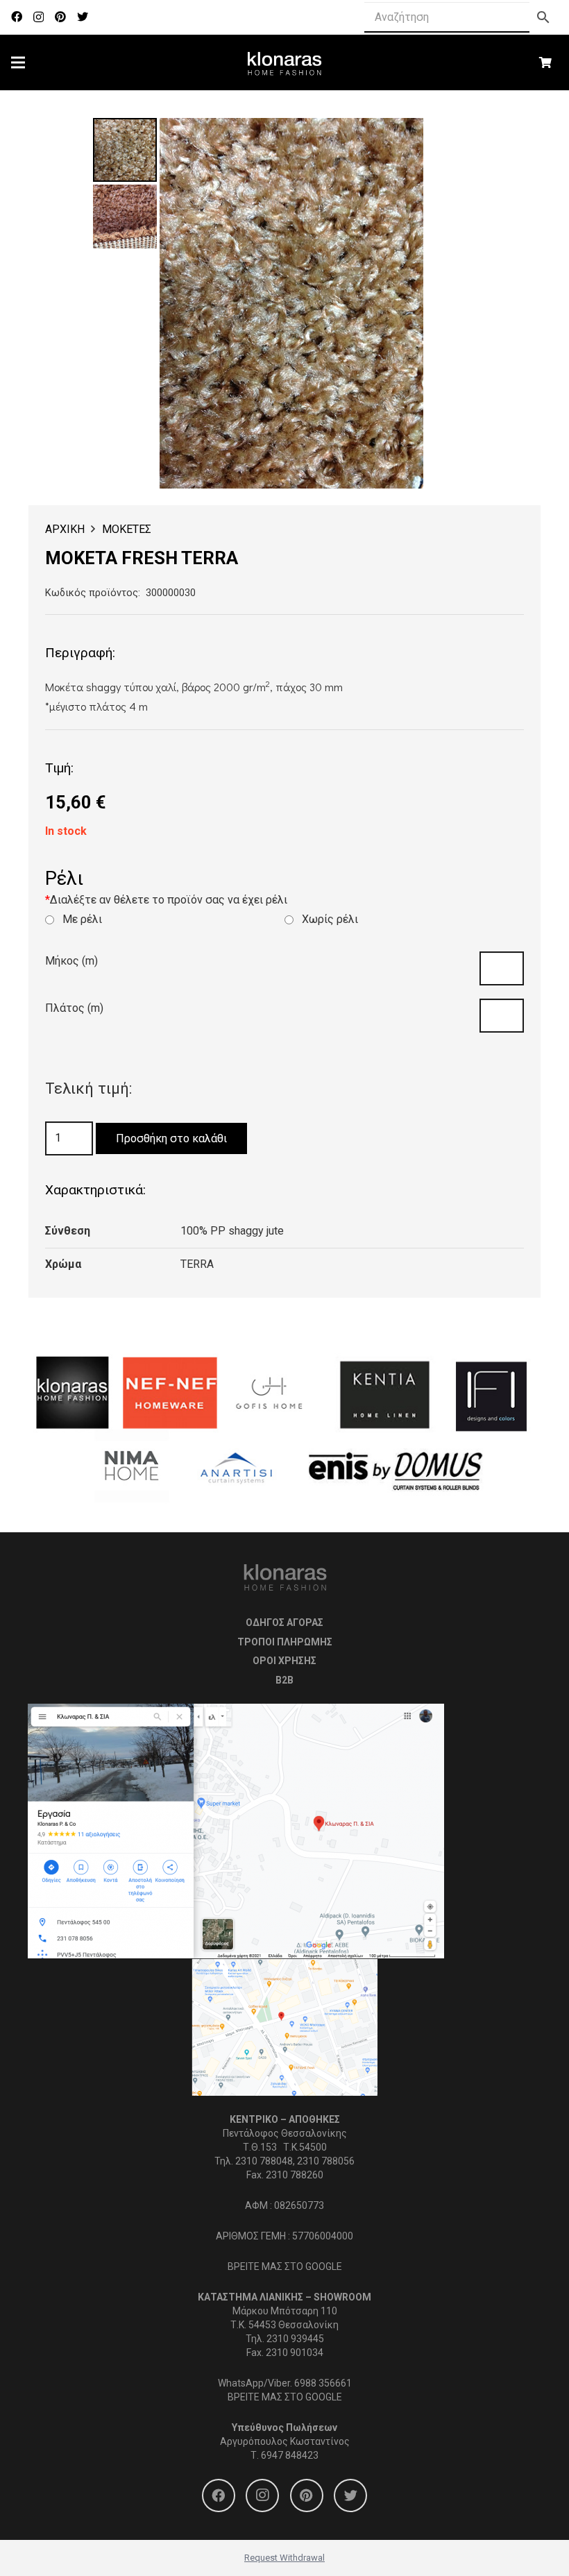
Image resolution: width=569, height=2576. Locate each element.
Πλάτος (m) (74, 1008)
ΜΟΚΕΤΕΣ (127, 529)
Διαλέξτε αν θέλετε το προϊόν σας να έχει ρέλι (166, 900)
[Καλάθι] (546, 62)
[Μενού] (18, 62)
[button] (454, 140)
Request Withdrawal (284, 2558)
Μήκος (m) (71, 961)
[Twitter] (83, 17)
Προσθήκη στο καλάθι (171, 1138)
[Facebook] (17, 17)
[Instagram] (39, 17)
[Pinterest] (60, 17)
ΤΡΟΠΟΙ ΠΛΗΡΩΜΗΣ (285, 1642)
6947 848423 (290, 2455)
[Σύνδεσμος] (285, 62)
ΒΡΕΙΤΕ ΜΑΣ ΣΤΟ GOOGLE (285, 2266)
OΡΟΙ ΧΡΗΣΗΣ (284, 1661)
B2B (284, 1680)
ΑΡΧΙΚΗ (65, 529)
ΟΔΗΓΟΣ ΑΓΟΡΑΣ (284, 1622)
